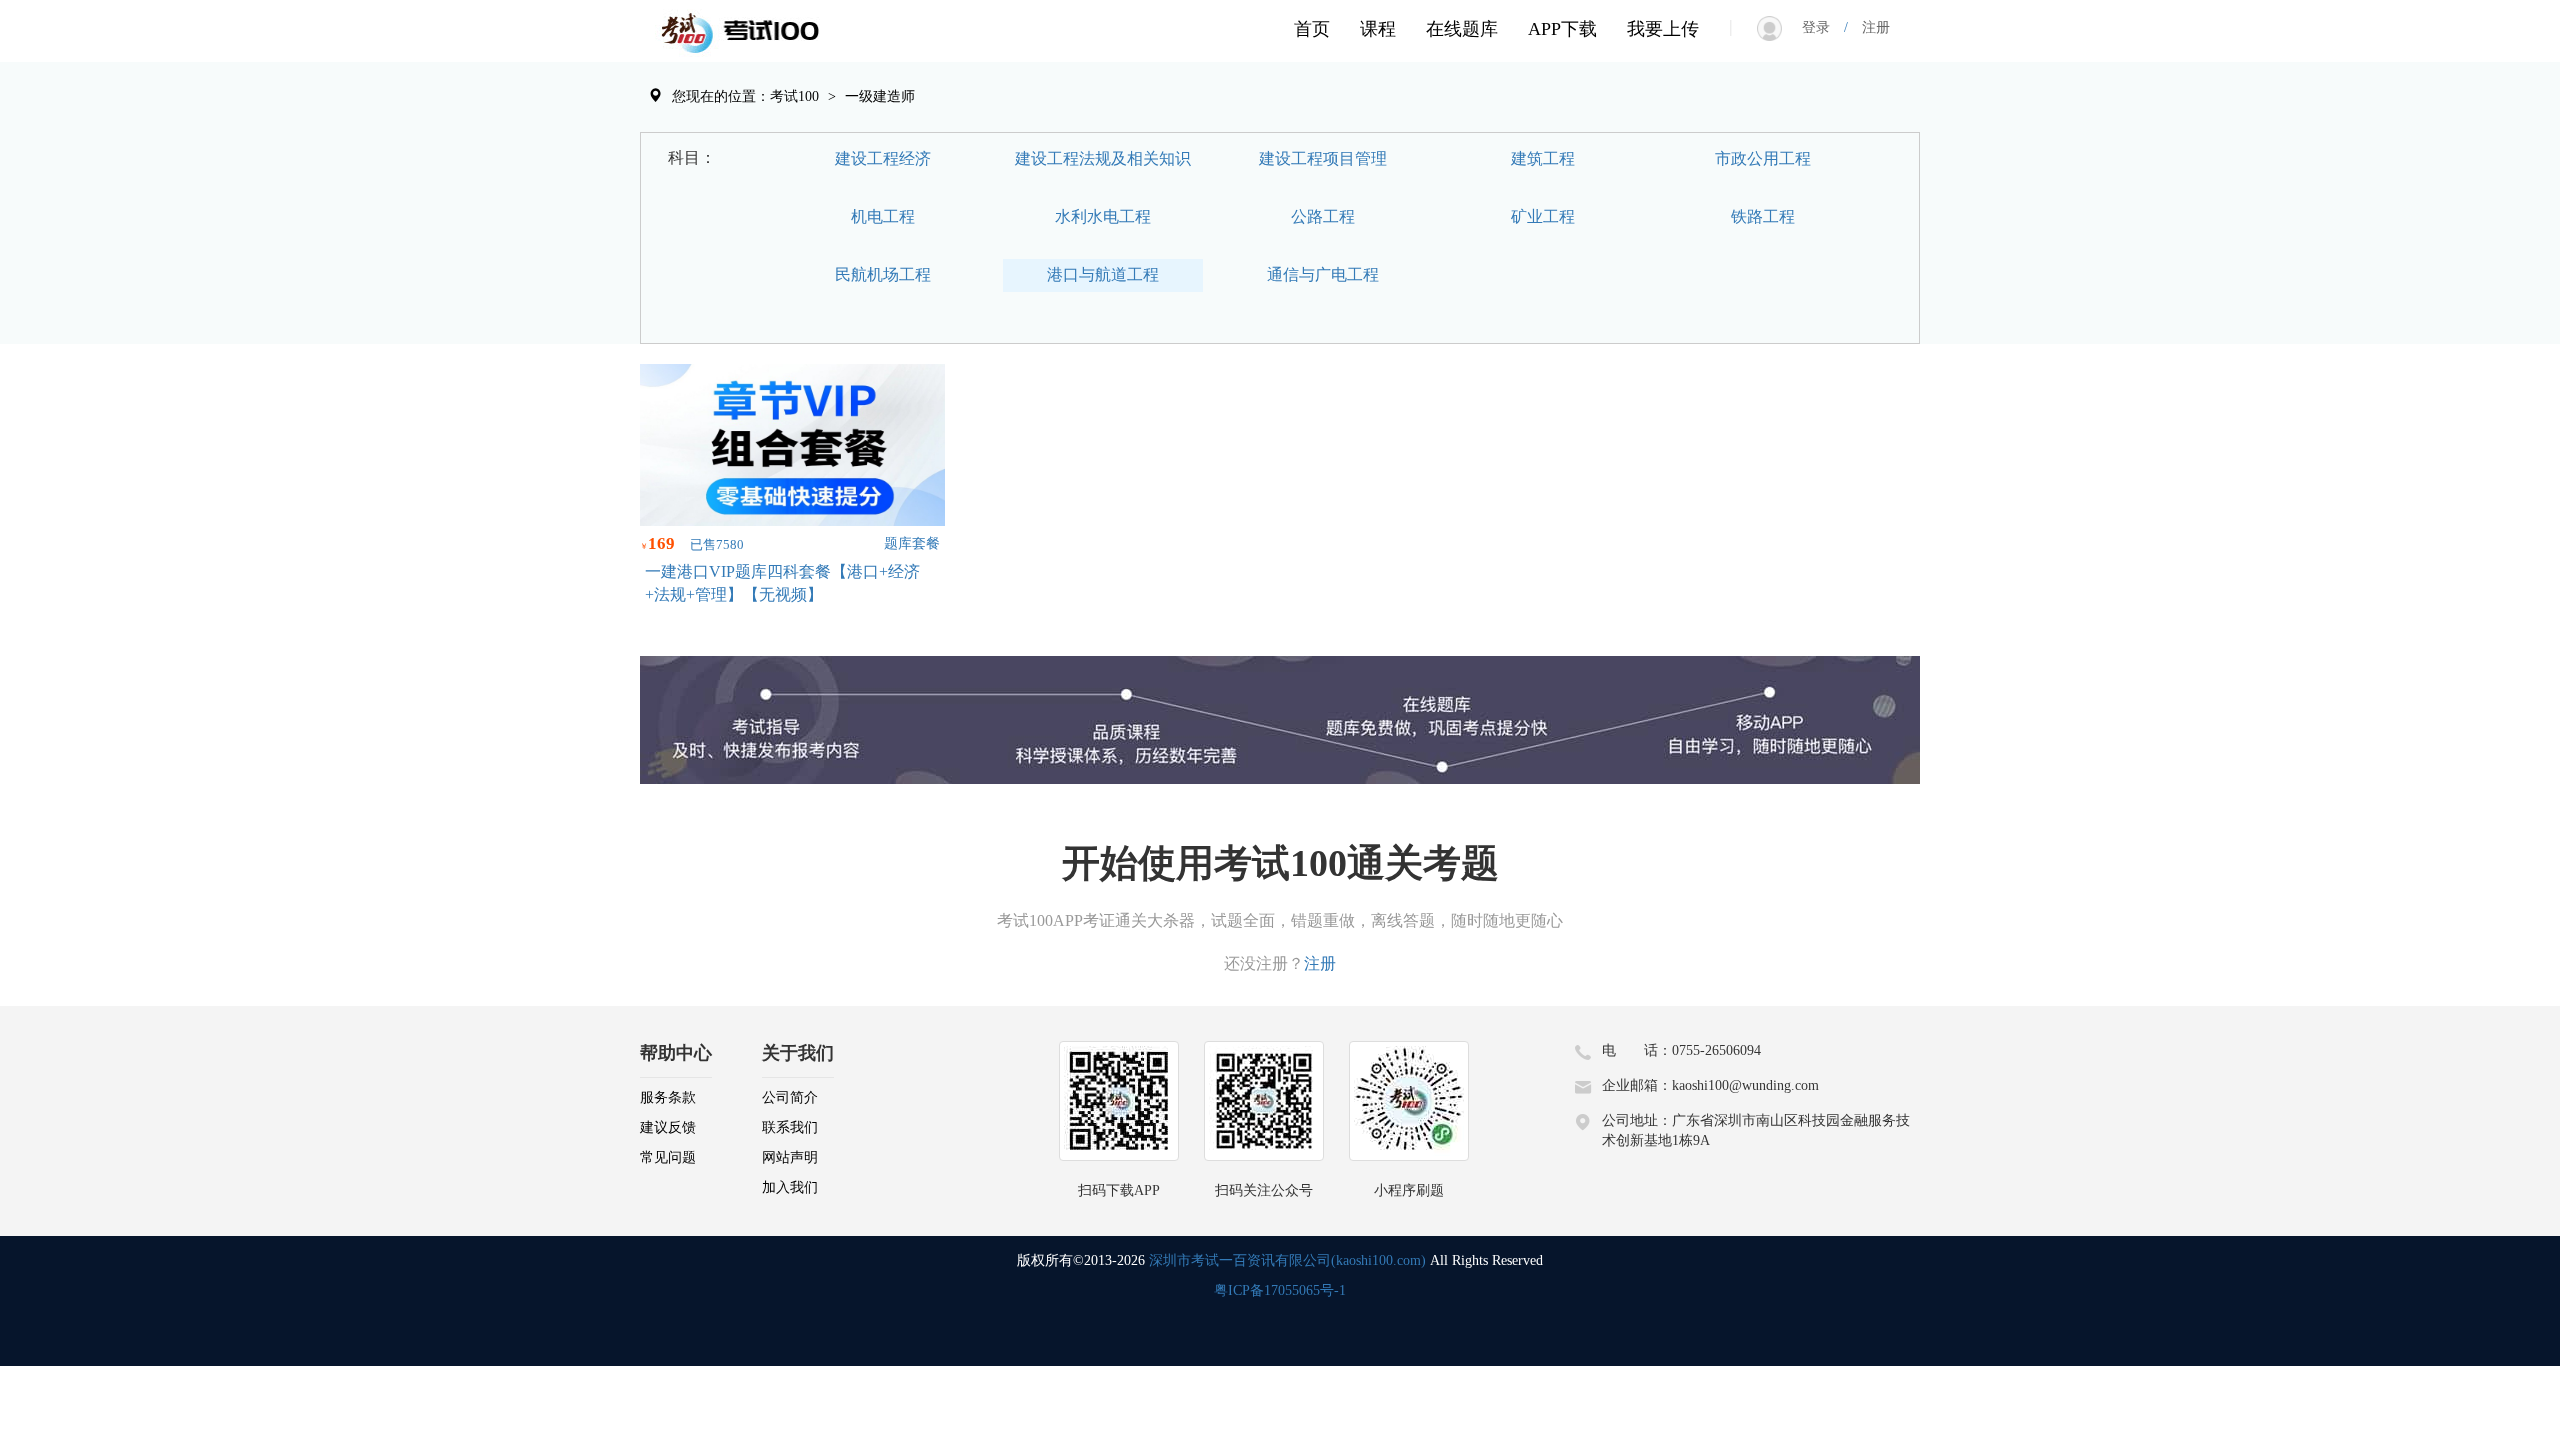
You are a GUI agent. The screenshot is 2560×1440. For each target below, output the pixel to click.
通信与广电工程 (1323, 274)
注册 (1869, 27)
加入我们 (790, 1187)
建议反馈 (668, 1127)
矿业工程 (1543, 216)
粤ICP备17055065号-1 (1280, 1290)
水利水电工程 (1103, 216)
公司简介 (790, 1097)
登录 (1823, 27)
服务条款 (668, 1097)
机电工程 (883, 216)
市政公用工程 (1763, 158)
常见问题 (668, 1157)
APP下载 (1562, 29)
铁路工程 (1763, 216)
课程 (1378, 29)
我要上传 (1663, 29)
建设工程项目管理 (1323, 158)
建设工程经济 (883, 158)
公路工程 (1323, 216)
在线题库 (1462, 29)
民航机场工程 (883, 274)
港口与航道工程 (1103, 274)
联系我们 (790, 1127)
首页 (1312, 29)
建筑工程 (1543, 158)
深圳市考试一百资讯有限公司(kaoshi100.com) (1287, 1260)
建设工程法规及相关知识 (1103, 158)
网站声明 (790, 1157)
